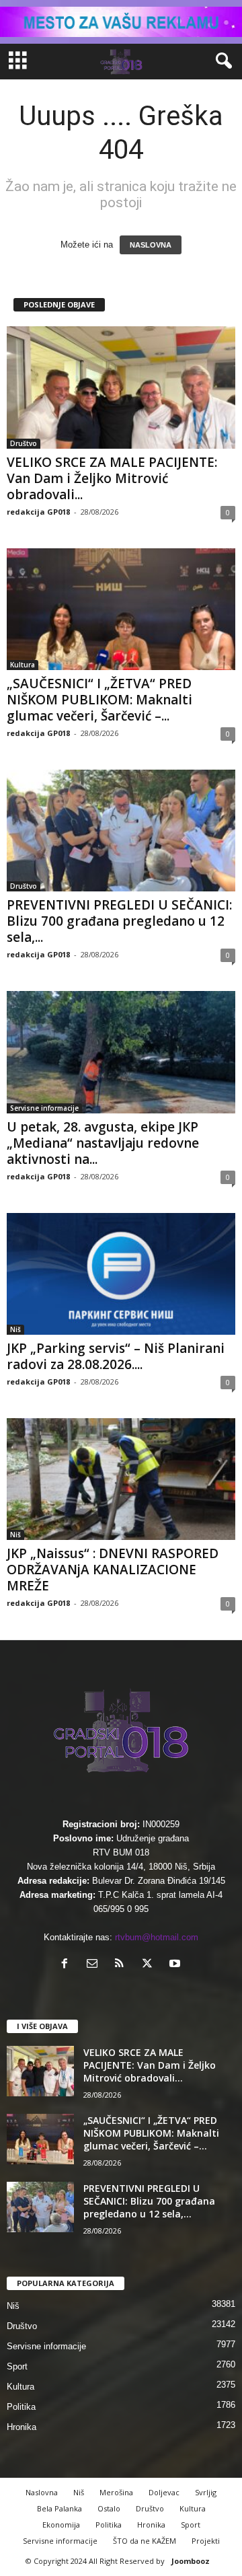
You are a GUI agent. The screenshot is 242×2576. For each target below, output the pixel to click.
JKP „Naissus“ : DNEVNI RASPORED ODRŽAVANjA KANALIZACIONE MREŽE (113, 1570)
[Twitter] (150, 1965)
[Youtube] (176, 1965)
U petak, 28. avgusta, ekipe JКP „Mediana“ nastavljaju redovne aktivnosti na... (103, 1143)
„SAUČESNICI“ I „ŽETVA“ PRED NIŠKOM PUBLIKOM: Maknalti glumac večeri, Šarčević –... (99, 700)
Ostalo (109, 2508)
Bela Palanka (59, 2508)
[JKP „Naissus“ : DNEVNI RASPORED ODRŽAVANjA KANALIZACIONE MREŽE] (121, 1479)
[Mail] (95, 1965)
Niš (15, 1329)
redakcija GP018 (38, 512)
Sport (17, 2366)
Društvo (24, 443)
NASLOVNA (151, 245)
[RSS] (123, 1965)
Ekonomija (61, 2525)
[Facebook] (68, 1965)
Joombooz (191, 2561)
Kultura (23, 665)
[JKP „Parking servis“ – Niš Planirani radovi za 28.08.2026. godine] (121, 1274)
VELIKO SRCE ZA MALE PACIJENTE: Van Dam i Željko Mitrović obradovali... (112, 478)
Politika (21, 2407)
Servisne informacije (44, 1108)
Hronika (22, 2427)
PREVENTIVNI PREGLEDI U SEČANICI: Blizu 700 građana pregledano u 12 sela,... (119, 921)
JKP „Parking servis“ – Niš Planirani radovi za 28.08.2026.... (116, 1356)
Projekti (206, 2541)
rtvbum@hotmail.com (157, 1937)
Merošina (116, 2492)
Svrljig (206, 2492)
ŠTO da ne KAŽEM (145, 2541)
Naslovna (42, 2492)
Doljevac (164, 2492)
